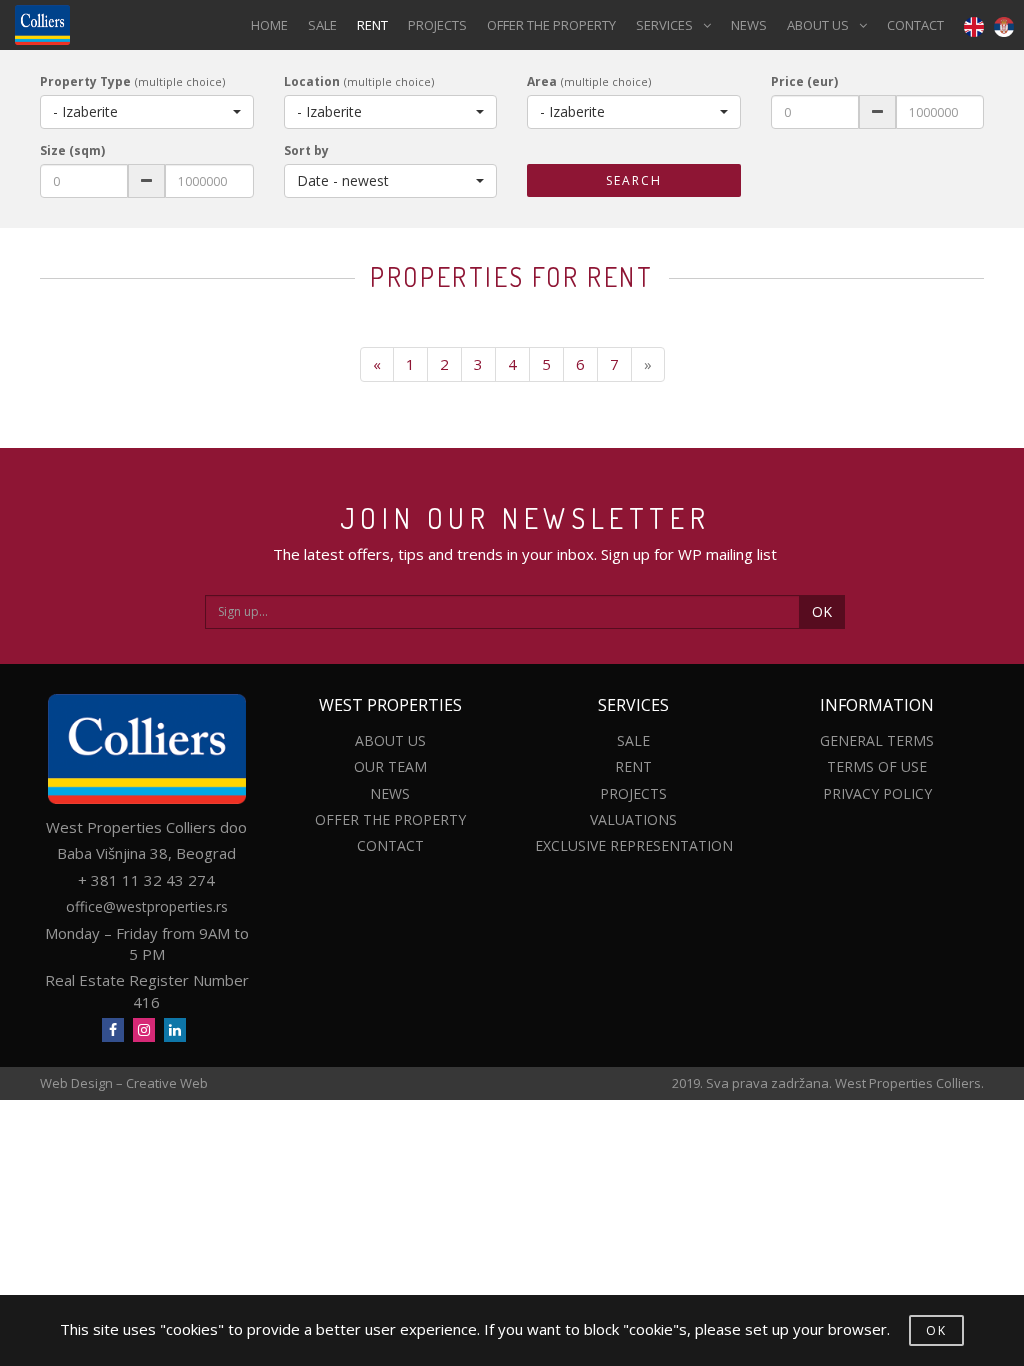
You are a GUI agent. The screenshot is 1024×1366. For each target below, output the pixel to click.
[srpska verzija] (1004, 26)
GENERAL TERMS (877, 740)
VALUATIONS (633, 819)
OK (822, 611)
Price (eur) (804, 81)
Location (312, 81)
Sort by (306, 150)
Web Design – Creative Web (124, 1083)
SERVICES (664, 25)
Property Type (85, 81)
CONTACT (915, 25)
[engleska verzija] (969, 26)
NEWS (749, 25)
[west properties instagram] (144, 1030)
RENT (372, 25)
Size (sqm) (72, 150)
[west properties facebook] (113, 1030)
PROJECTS (437, 25)
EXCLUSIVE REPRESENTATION (634, 845)
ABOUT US (818, 25)
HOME (269, 25)
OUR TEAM (390, 766)
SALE (322, 25)
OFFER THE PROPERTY (551, 25)
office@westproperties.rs (147, 906)
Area (542, 81)
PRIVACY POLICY (877, 793)
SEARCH (634, 180)
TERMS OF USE (877, 766)
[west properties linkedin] (175, 1030)
